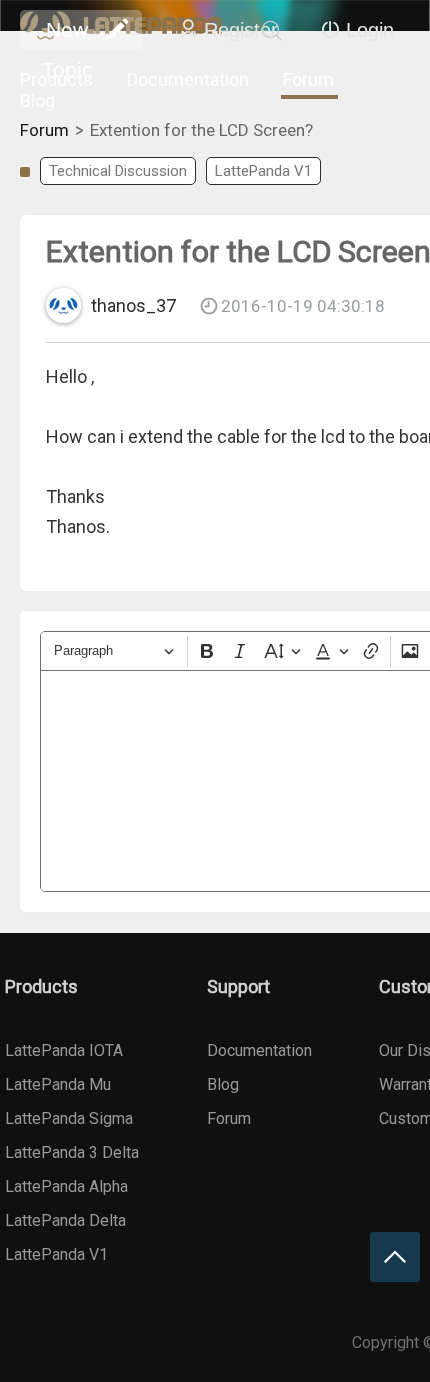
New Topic (67, 34)
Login (370, 30)
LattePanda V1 (263, 171)
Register (241, 30)
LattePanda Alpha (66, 1186)
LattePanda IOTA (64, 1050)
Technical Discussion (118, 171)
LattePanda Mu (58, 1084)
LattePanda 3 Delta (72, 1152)
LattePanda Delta (65, 1220)
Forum (308, 79)
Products (56, 79)
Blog (37, 100)
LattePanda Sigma (69, 1118)
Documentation (188, 79)
